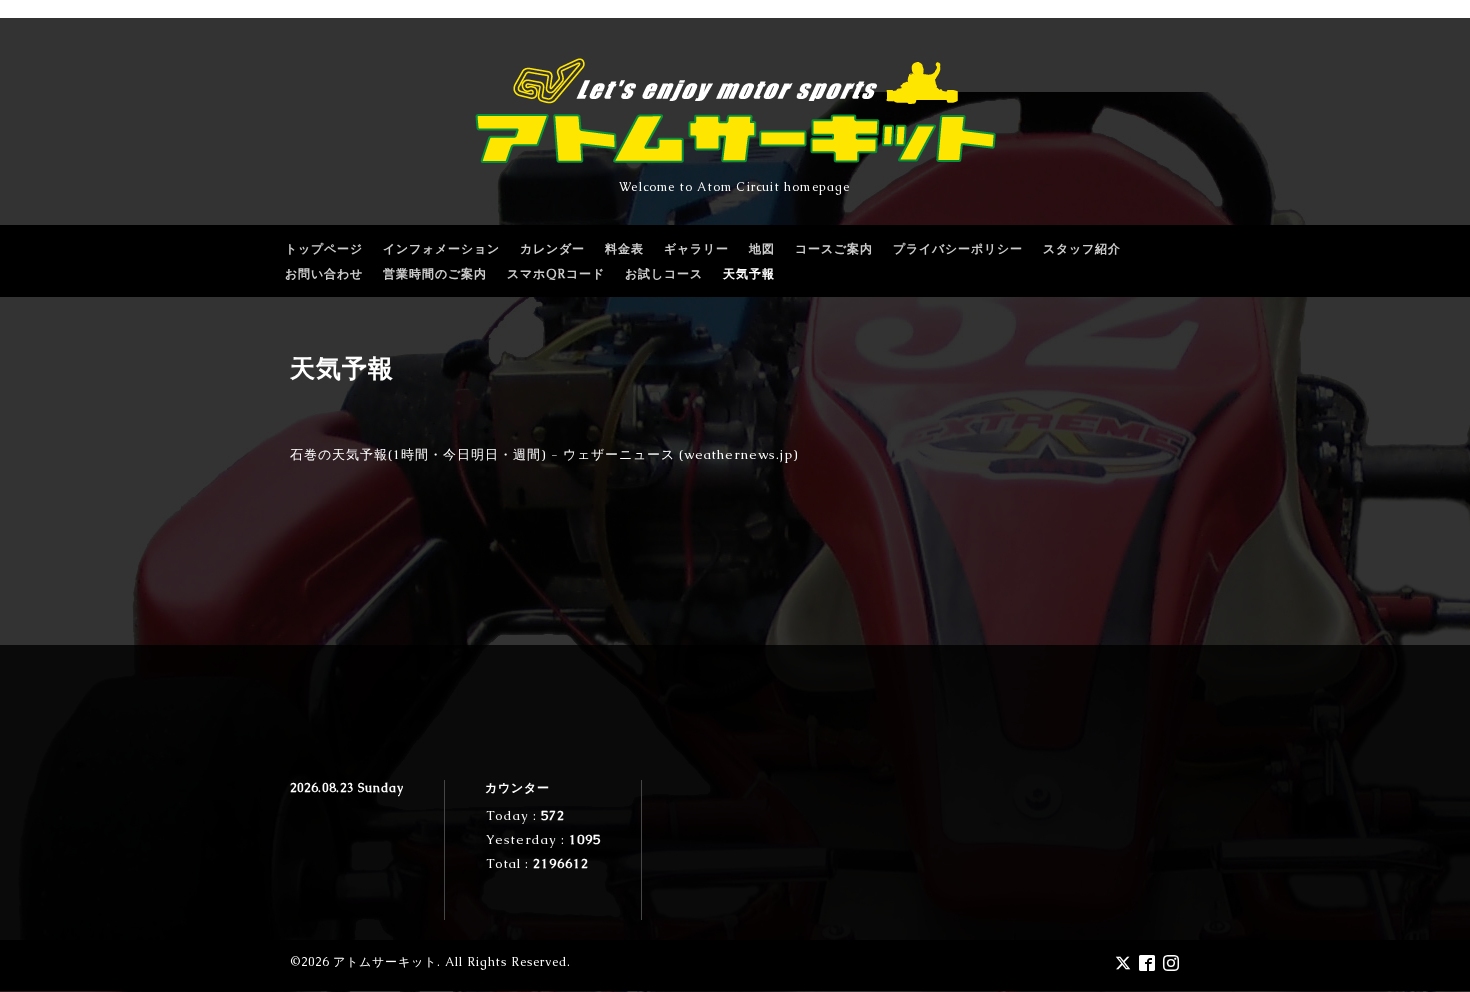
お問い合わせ (324, 274)
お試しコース (664, 274)
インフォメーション (441, 249)
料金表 (624, 249)
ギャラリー (696, 249)
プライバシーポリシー (958, 249)
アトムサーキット (385, 962)
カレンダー (552, 249)
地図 (762, 249)
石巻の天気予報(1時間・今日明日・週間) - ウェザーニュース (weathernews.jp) (544, 454)
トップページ (324, 249)
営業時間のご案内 (435, 274)
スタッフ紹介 (1082, 249)
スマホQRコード (556, 274)
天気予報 (749, 274)
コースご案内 (834, 249)
